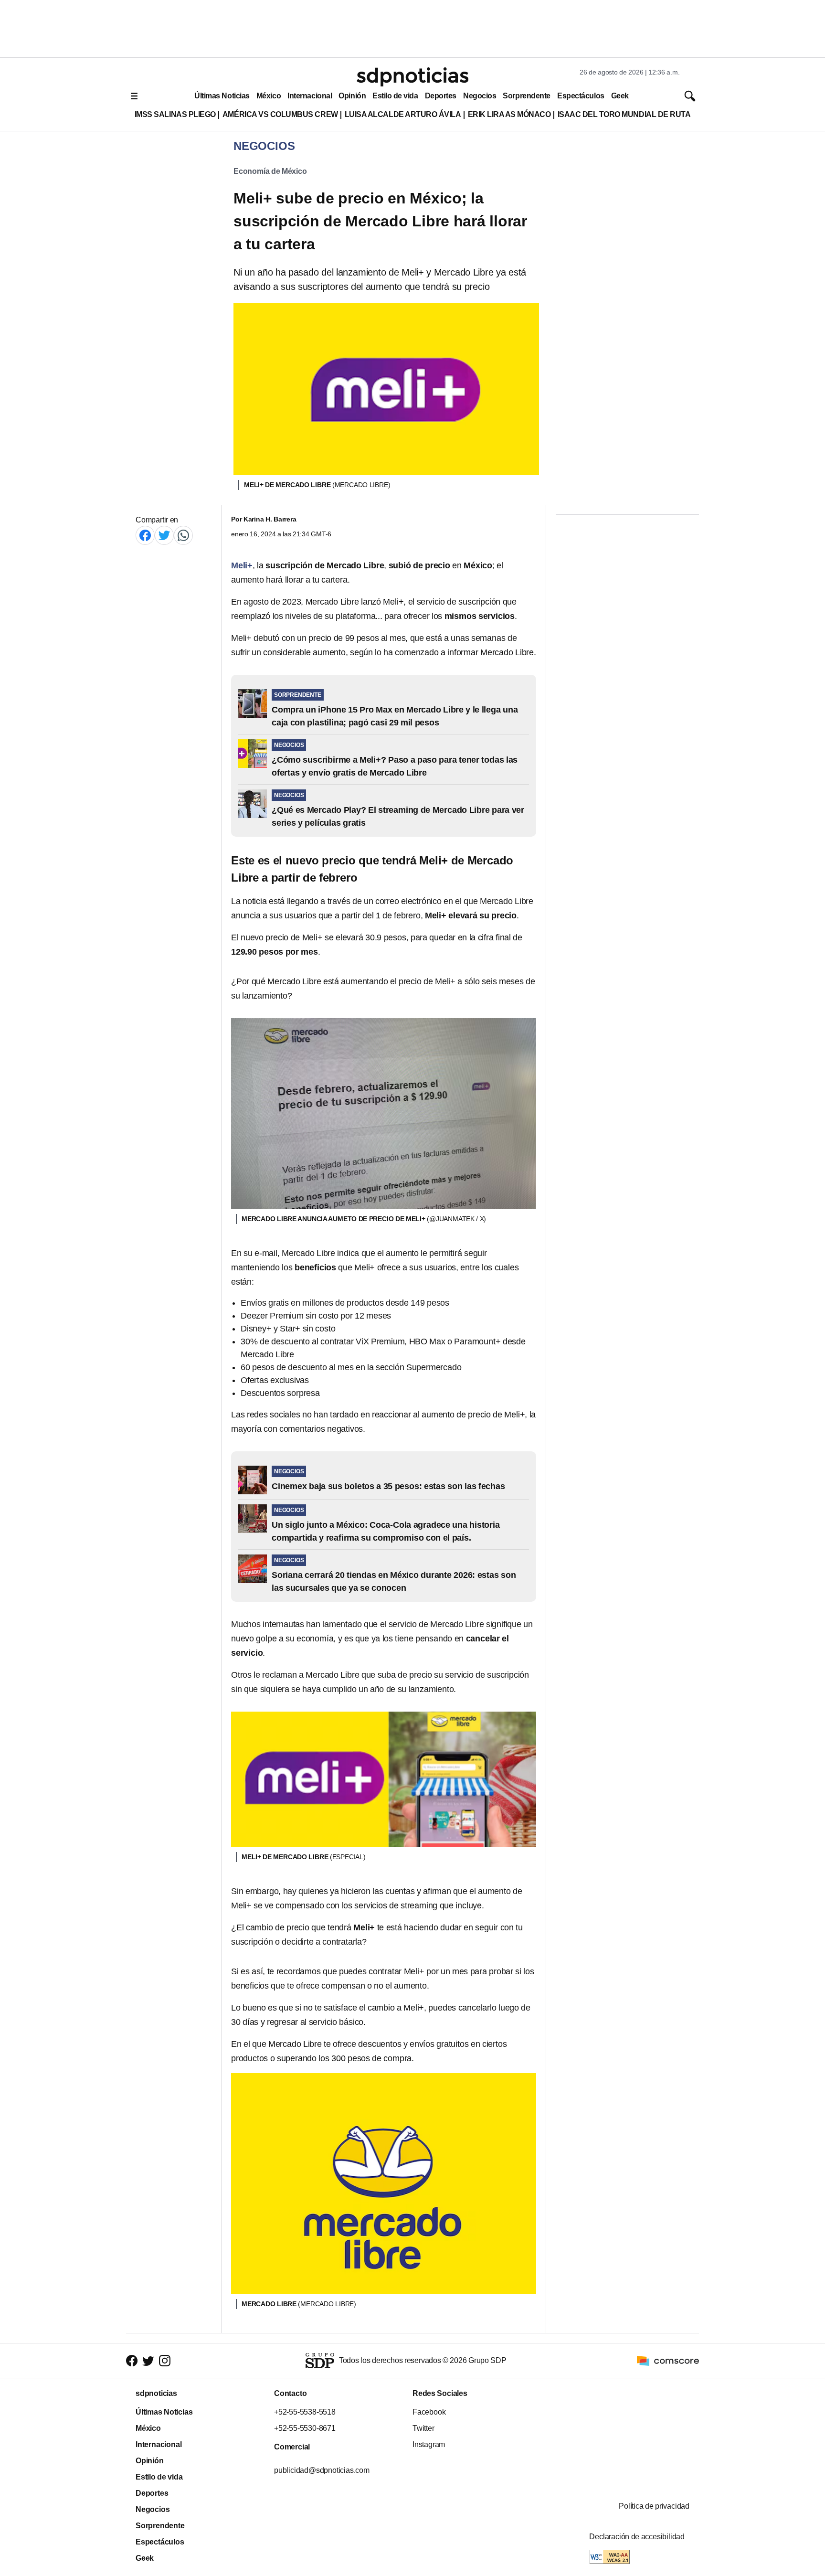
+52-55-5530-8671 (305, 2428)
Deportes (441, 96)
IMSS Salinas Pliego (175, 114)
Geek (620, 96)
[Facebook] (145, 535)
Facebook (429, 2412)
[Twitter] (164, 535)
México (269, 96)
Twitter (423, 2428)
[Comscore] (668, 2360)
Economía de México (270, 171)
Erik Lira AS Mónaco (509, 114)
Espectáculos (581, 96)
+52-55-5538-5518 (305, 2412)
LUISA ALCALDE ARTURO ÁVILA (403, 114)
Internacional (310, 96)
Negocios (480, 96)
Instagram (429, 2444)
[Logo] (412, 77)
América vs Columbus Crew (280, 114)
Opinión (352, 96)
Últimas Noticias (222, 96)
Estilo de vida (395, 96)
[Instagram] (165, 2360)
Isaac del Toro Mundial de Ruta (624, 114)
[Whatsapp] (183, 535)
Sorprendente (527, 96)
